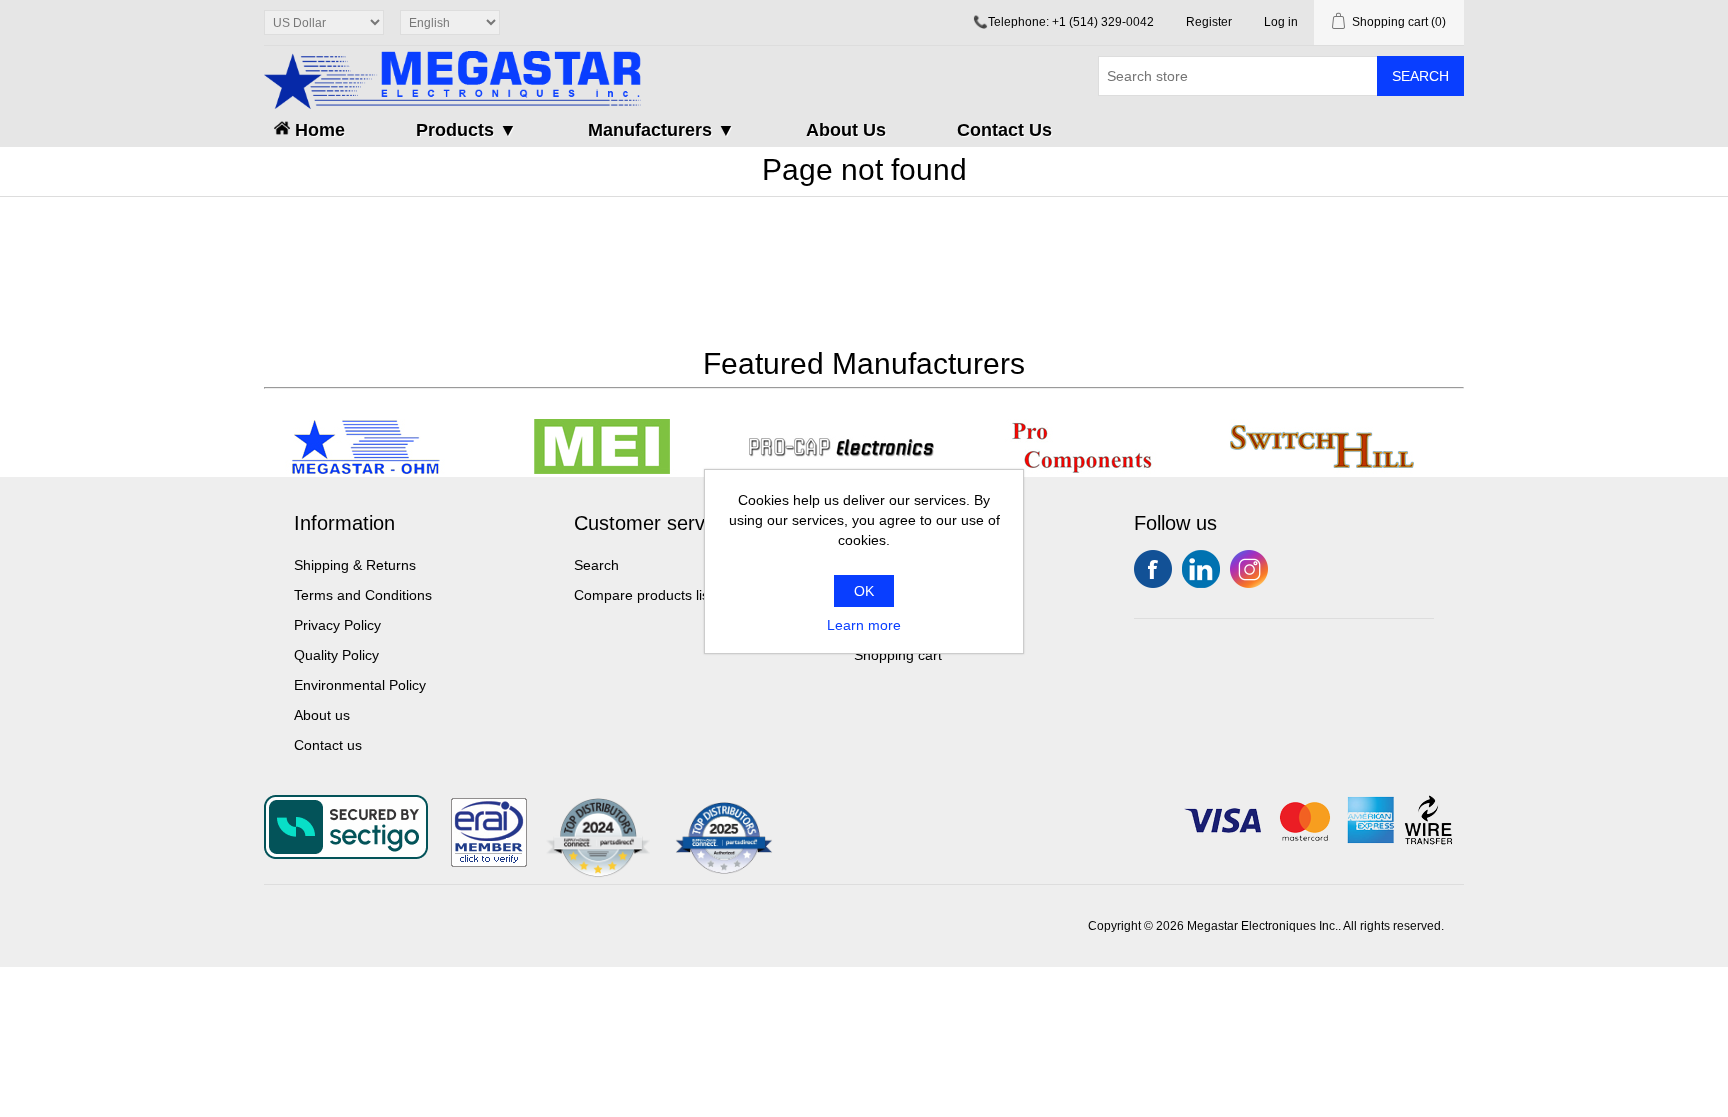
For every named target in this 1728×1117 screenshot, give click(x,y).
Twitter (1201, 569)
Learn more (864, 625)
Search (1420, 76)
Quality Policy (336, 655)
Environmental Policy (360, 685)
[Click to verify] (489, 862)
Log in (1281, 22)
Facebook (1153, 569)
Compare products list (643, 595)
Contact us (328, 745)
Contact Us (1004, 130)
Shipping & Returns (355, 565)
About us (322, 715)
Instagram (1249, 569)
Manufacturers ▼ (661, 130)
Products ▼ (466, 130)
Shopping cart (898, 655)
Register (1209, 22)
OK (864, 591)
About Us (846, 130)
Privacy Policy (337, 625)
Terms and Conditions (363, 595)
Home (317, 130)
